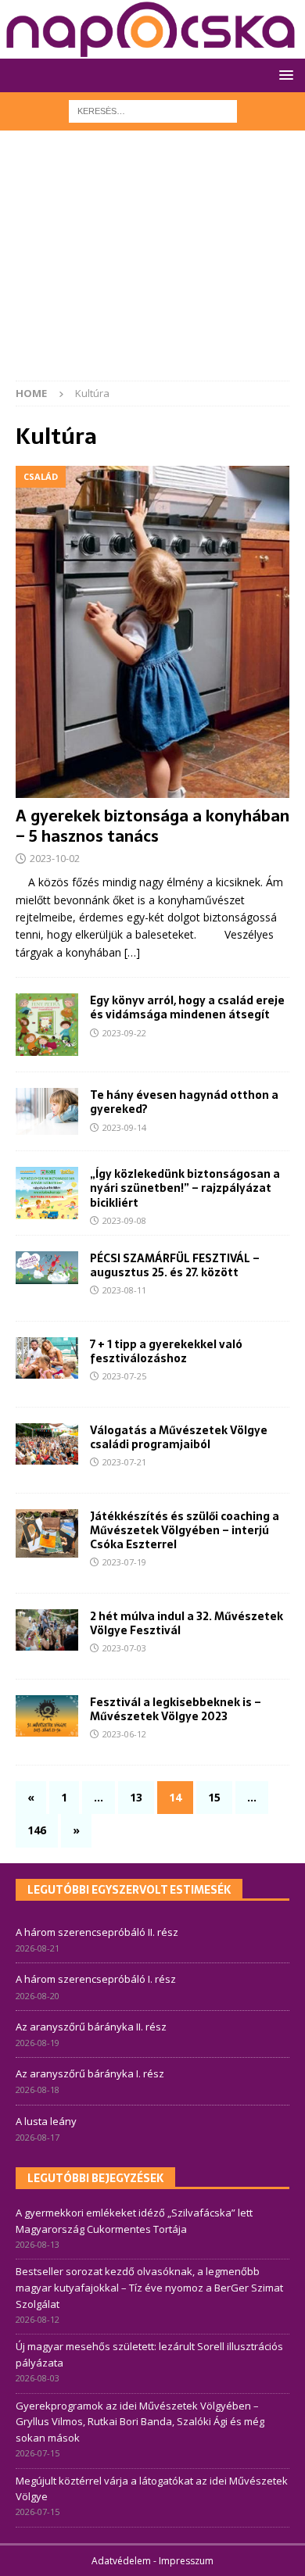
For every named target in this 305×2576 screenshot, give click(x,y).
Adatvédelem (121, 2561)
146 (37, 1830)
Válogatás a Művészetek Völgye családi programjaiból (179, 1437)
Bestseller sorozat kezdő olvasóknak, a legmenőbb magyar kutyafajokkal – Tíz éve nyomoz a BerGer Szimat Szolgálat (149, 2288)
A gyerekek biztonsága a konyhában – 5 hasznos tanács (152, 826)
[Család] (47, 1268)
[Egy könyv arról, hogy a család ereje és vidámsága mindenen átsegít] (47, 1025)
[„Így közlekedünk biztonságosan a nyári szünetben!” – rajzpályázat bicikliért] (47, 1193)
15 (214, 1797)
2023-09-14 (124, 1127)
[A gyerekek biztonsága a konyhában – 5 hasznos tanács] (152, 631)
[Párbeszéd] (47, 1358)
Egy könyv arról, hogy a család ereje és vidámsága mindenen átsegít (187, 1007)
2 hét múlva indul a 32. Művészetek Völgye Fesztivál (187, 1623)
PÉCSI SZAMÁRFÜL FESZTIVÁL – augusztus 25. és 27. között (175, 1265)
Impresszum (186, 2561)
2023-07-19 (124, 1562)
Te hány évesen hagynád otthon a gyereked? (184, 1102)
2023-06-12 (124, 1734)
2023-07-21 (124, 1462)
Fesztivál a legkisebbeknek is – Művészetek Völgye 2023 (176, 1709)
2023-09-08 (124, 1220)
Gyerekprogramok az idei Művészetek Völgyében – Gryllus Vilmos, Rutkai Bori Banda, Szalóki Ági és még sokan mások (140, 2422)
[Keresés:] (153, 110)
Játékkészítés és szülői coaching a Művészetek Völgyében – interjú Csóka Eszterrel (185, 1530)
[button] (283, 75)
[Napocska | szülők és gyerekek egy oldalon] (151, 29)
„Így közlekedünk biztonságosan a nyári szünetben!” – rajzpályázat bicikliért (185, 1188)
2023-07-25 (124, 1376)
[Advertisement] (152, 263)
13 (136, 1797)
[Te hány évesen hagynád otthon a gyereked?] (47, 1111)
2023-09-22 (124, 1033)
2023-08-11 (124, 1290)
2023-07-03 (124, 1648)
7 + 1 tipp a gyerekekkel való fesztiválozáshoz (166, 1351)
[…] (132, 952)
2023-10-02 (55, 858)
